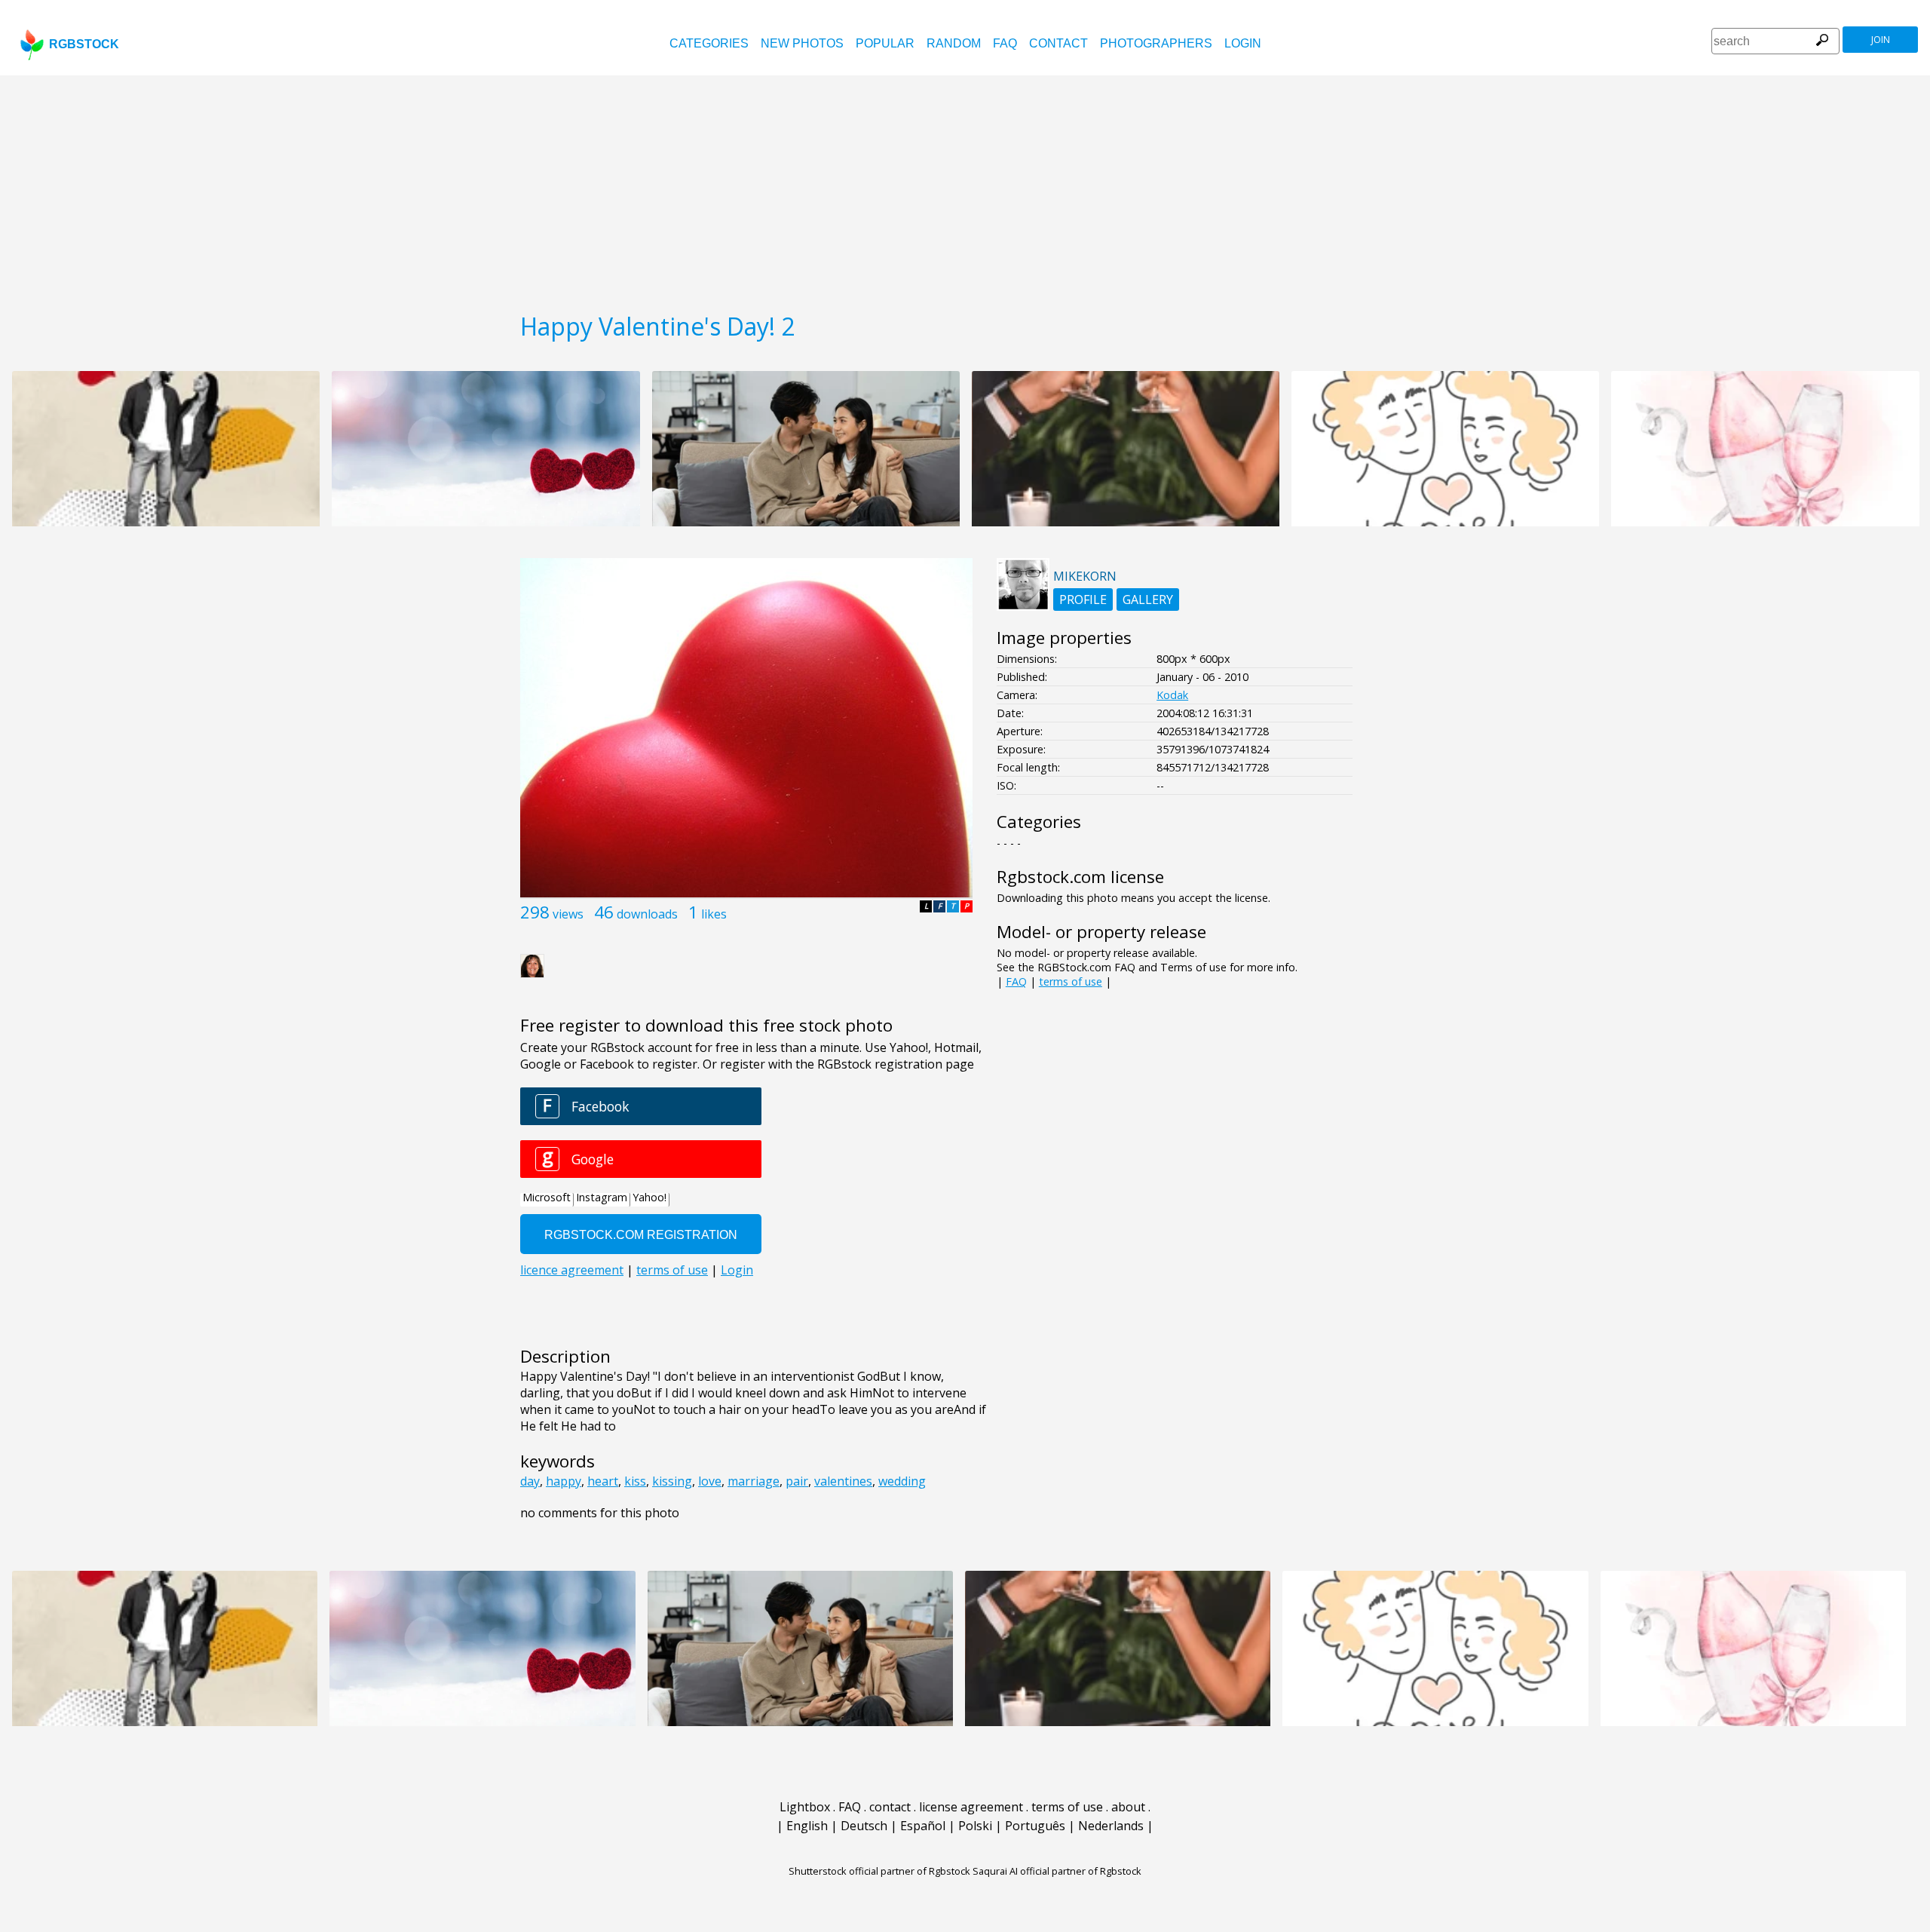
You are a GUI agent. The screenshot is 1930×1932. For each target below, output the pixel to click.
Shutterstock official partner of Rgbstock (879, 1871)
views (568, 914)
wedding (902, 1481)
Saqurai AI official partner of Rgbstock (1057, 1871)
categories (709, 43)
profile (1083, 600)
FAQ (1005, 43)
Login (1243, 43)
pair (797, 1481)
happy (564, 1481)
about (1128, 1807)
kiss (635, 1481)
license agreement (971, 1807)
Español (923, 1826)
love (710, 1481)
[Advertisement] (965, 189)
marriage (754, 1481)
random (954, 43)
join (1881, 40)
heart (603, 1481)
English (807, 1826)
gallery (1148, 600)
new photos (802, 43)
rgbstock (84, 44)
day (530, 1481)
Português (1035, 1826)
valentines (843, 1481)
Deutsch (864, 1826)
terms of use (1071, 981)
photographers (1156, 43)
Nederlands (1111, 1826)
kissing (672, 1481)
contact (1058, 43)
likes (714, 914)
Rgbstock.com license (1080, 877)
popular (885, 43)
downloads (647, 914)
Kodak (1172, 695)
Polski (975, 1826)
